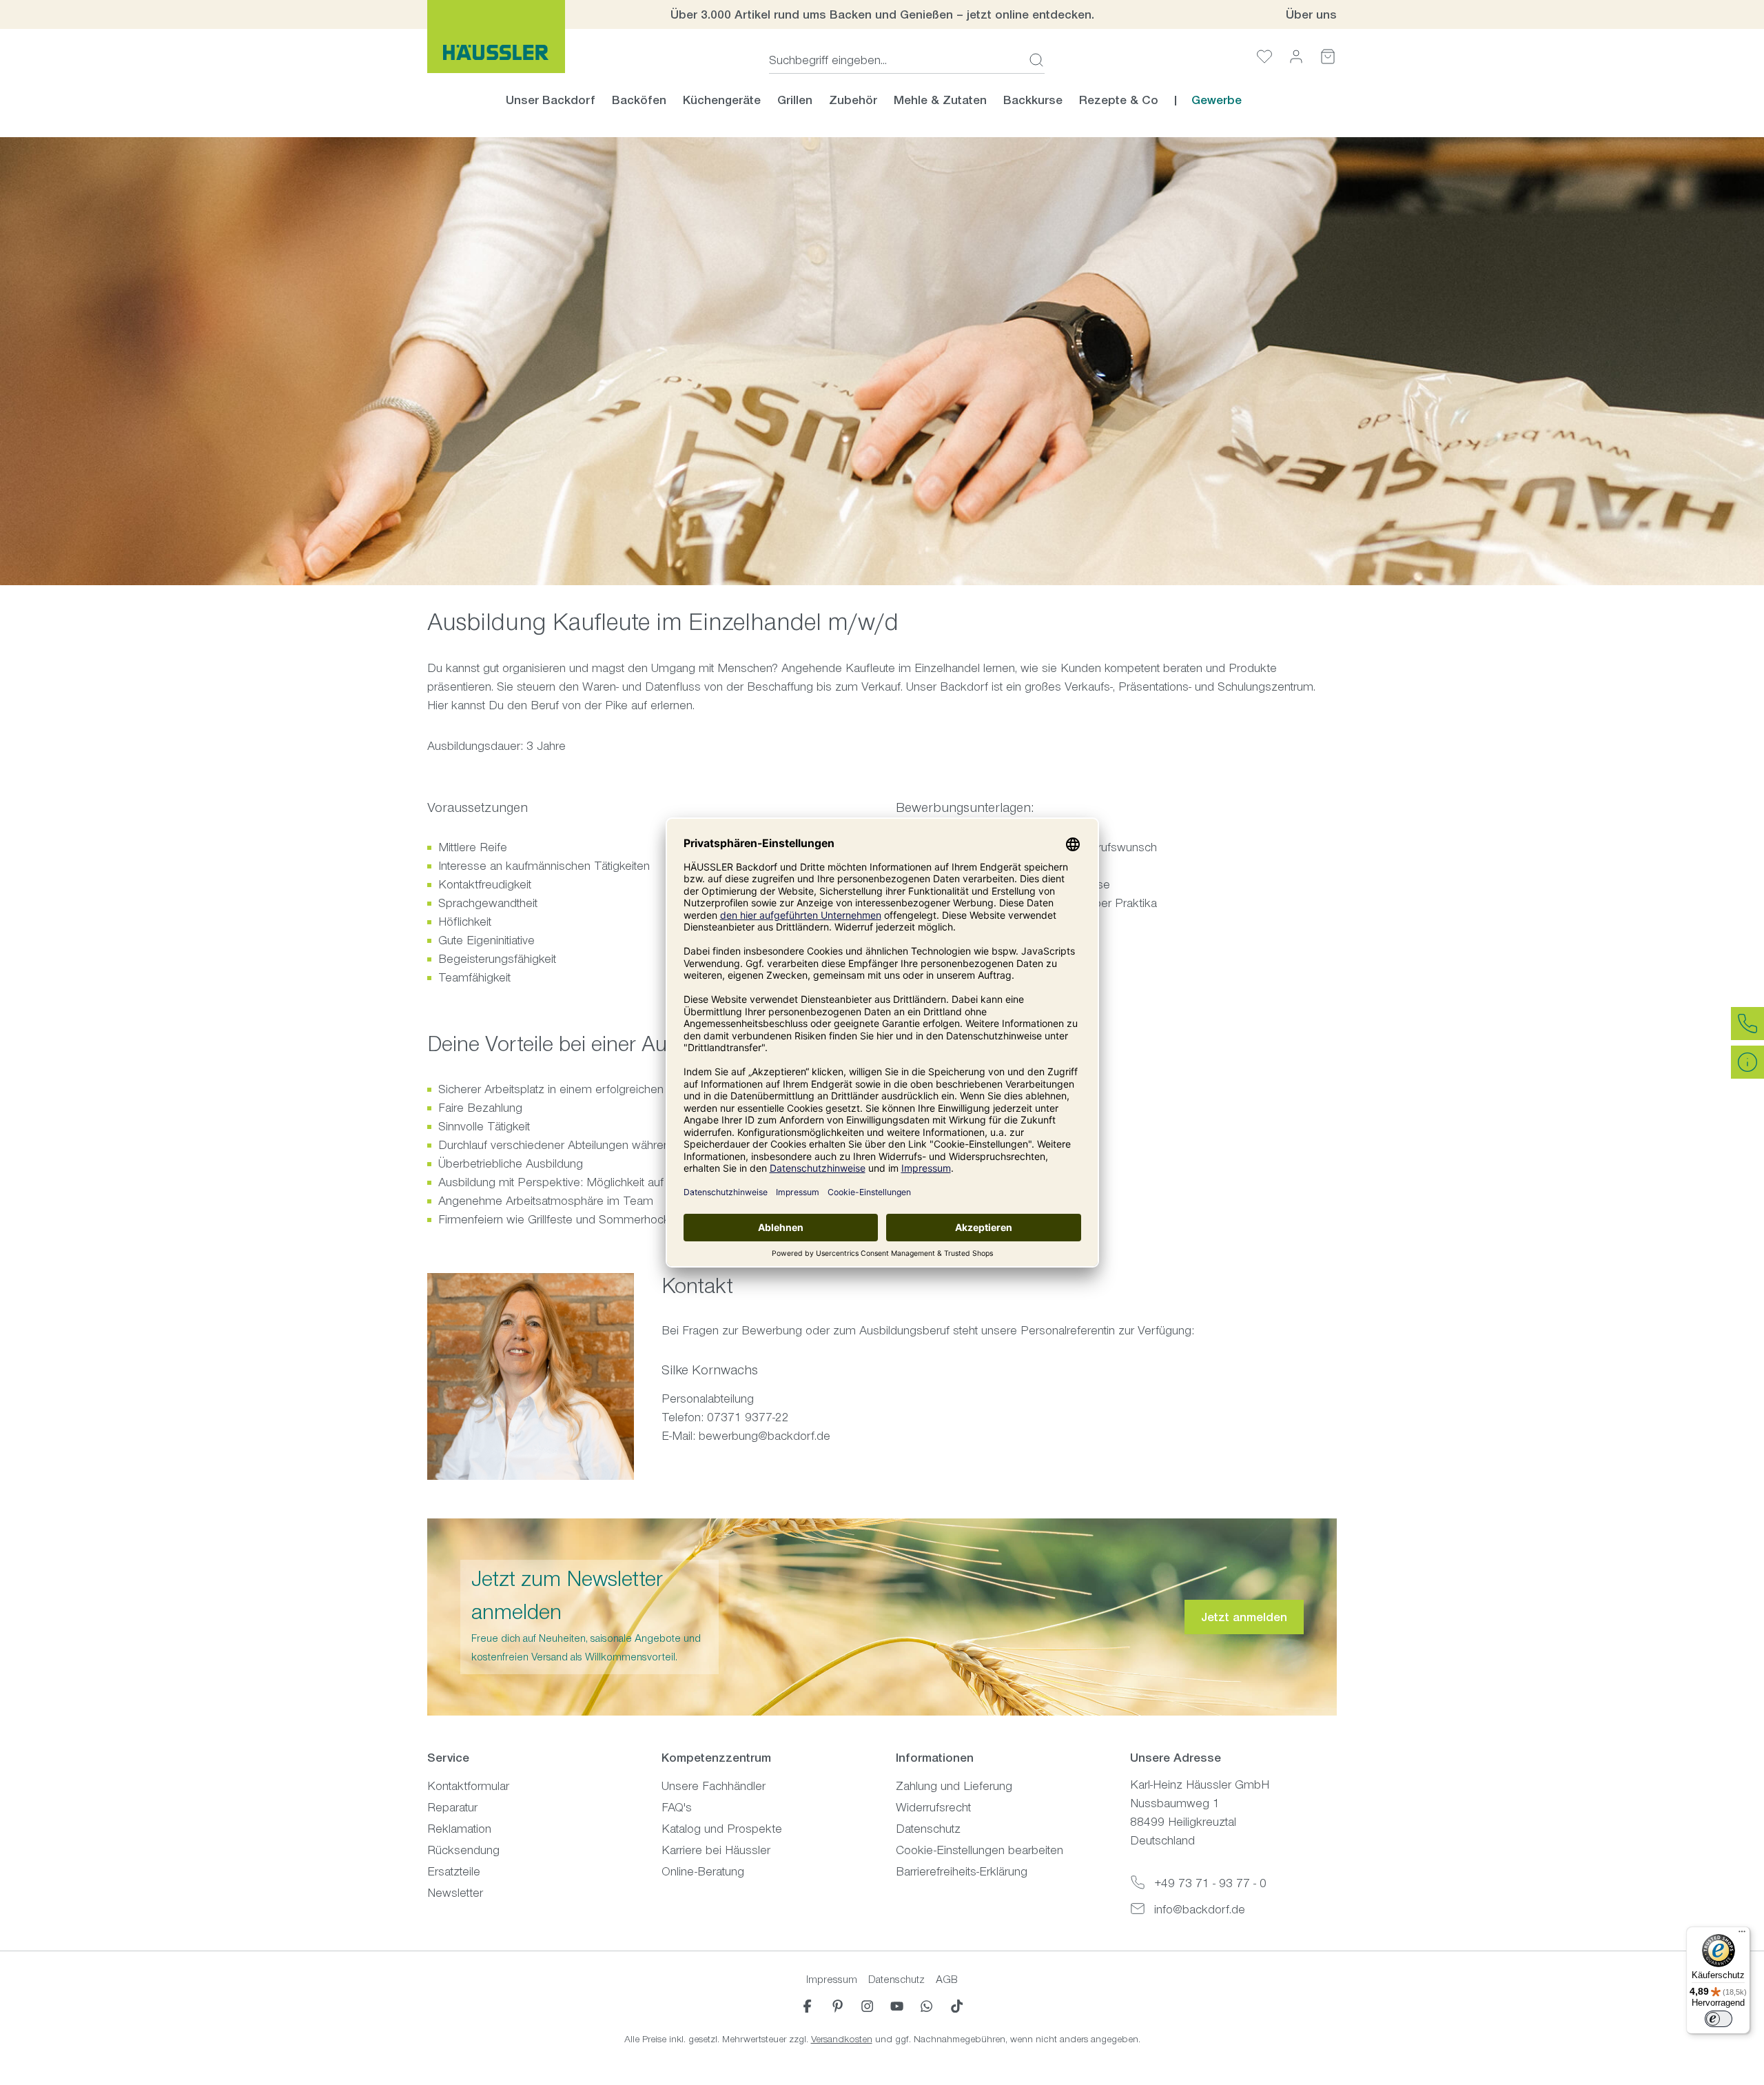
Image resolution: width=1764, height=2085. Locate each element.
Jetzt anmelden (1244, 1617)
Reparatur (452, 1807)
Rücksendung (463, 1850)
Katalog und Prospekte (722, 1829)
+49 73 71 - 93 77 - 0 (1210, 1883)
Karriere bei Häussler (716, 1850)
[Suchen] (1032, 60)
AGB (947, 1979)
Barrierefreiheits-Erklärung (962, 1871)
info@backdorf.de (1200, 1909)
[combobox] (895, 60)
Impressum (832, 1979)
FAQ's (677, 1807)
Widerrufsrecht (933, 1807)
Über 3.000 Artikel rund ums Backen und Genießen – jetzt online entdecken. (882, 14)
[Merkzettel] (1264, 56)
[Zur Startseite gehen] (496, 37)
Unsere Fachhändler (714, 1786)
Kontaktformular (468, 1786)
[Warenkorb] (1328, 56)
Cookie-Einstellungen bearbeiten (980, 1850)
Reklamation (459, 1829)
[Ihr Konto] (1296, 56)
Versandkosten (842, 2039)
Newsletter (455, 1893)
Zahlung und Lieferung (954, 1786)
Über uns (1311, 14)
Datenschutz (928, 1829)
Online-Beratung (703, 1871)
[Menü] (1742, 1935)
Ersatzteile (454, 1871)
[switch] (1719, 2019)
